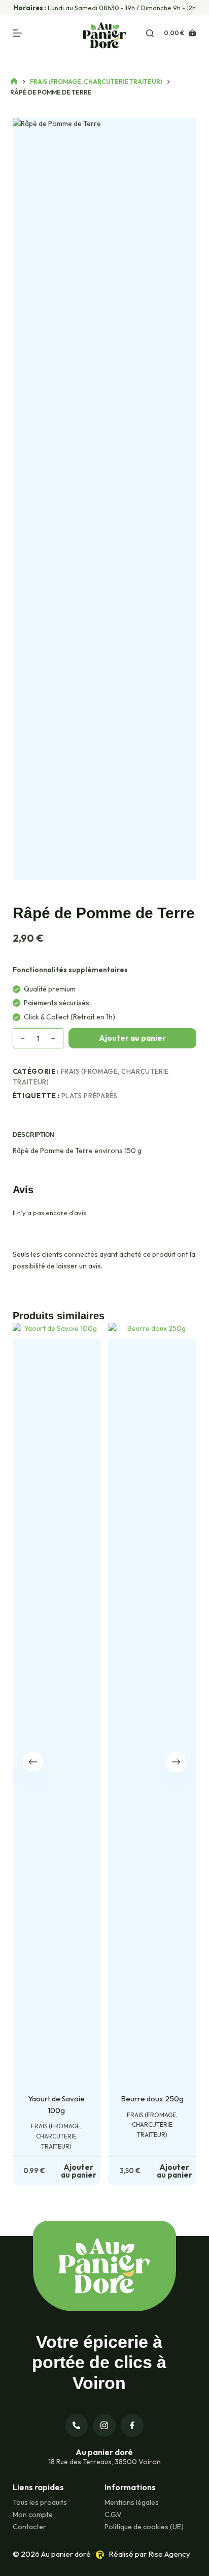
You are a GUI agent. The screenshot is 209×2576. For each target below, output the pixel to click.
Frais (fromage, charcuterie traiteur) (57, 2136)
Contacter (29, 2527)
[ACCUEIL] (14, 82)
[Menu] (17, 33)
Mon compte (33, 2515)
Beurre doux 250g (152, 2099)
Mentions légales (132, 2502)
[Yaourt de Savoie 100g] (57, 1710)
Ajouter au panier (132, 1038)
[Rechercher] (150, 33)
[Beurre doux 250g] (152, 1710)
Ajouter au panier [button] (79, 2171)
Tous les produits (40, 2502)
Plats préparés (90, 1096)
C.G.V (113, 2515)
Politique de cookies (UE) (144, 2527)
